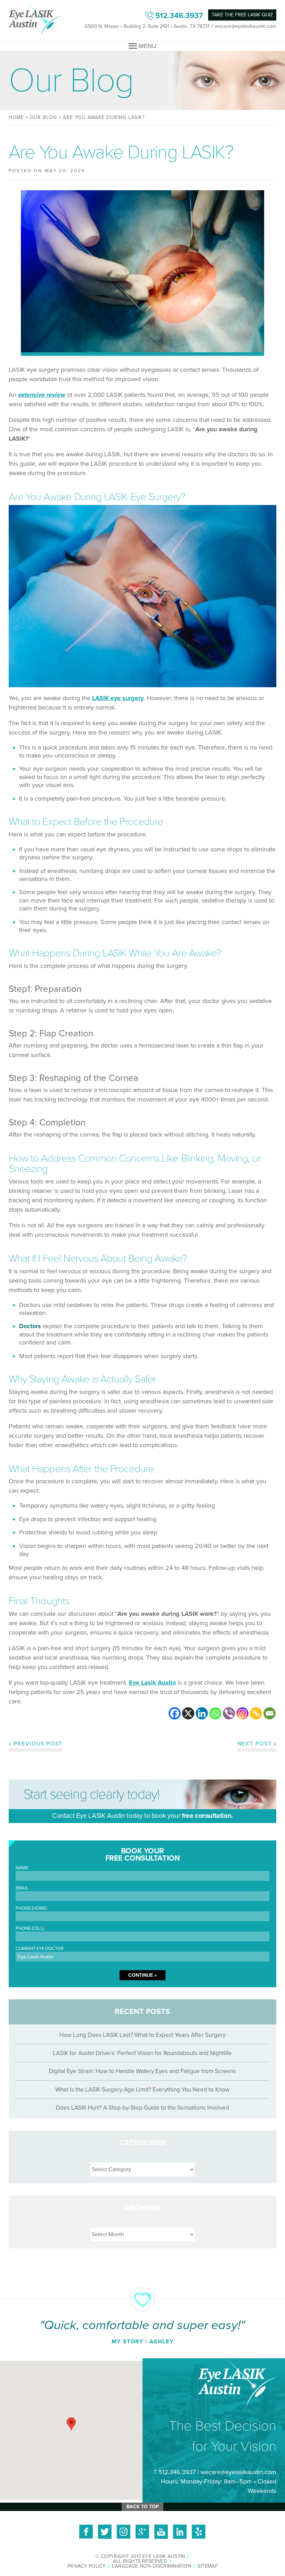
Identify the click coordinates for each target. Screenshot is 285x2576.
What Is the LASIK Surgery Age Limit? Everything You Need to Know (142, 2090)
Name (22, 1868)
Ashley (162, 2342)
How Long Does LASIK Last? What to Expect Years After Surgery (142, 2035)
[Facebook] (175, 1713)
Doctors (31, 1326)
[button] (71, 2424)
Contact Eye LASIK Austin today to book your (142, 1816)
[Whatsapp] (215, 1713)
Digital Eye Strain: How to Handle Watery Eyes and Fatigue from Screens (142, 2071)
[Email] (270, 1713)
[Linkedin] (202, 1713)
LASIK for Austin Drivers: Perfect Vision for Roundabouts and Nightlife (142, 2053)
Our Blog (44, 117)
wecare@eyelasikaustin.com (246, 26)
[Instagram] (242, 1713)
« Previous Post (36, 1744)
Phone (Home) (31, 1908)
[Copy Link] (256, 1713)
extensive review (42, 395)
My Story (128, 2342)
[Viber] (229, 1713)
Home (16, 117)
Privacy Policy (87, 2566)
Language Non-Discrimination (152, 2566)
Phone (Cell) (30, 1929)
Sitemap (207, 2566)
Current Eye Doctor (40, 1949)
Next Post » (257, 1744)
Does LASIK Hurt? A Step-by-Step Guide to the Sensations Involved (142, 2108)
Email (22, 1888)
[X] (188, 1713)
